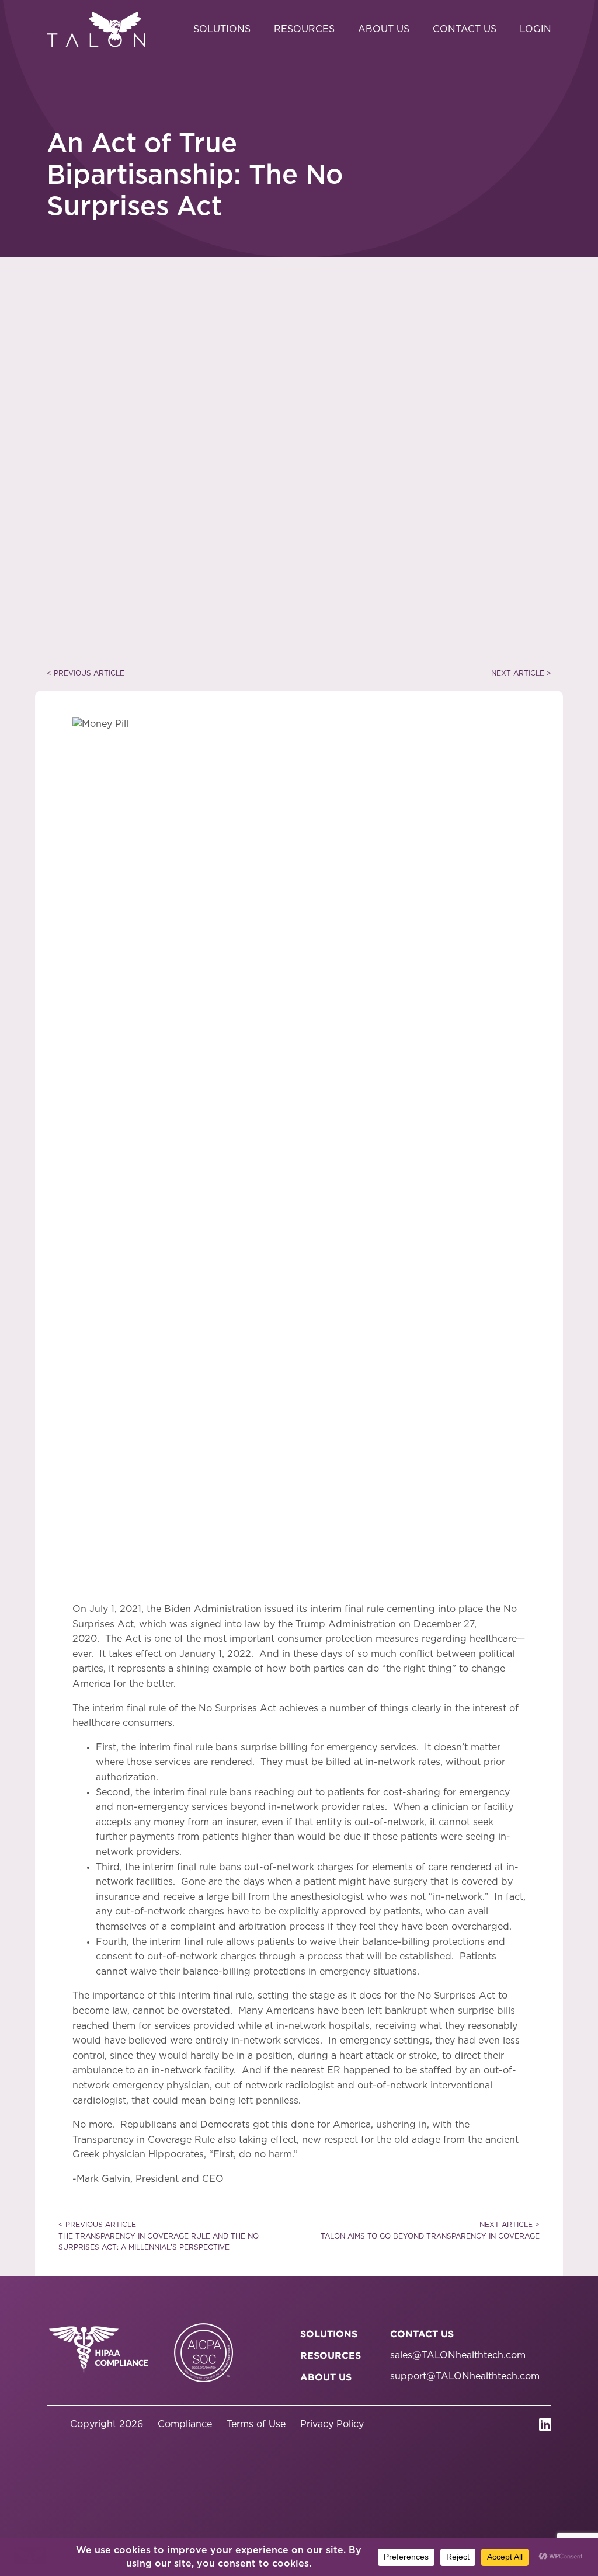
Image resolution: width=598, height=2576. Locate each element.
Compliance (185, 2424)
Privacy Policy (332, 2424)
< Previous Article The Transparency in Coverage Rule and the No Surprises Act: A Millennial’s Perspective (159, 2236)
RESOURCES (331, 2355)
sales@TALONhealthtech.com (458, 2355)
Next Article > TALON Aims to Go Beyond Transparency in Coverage (430, 2230)
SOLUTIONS (329, 2334)
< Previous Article (86, 673)
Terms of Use (256, 2424)
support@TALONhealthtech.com (465, 2376)
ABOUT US (326, 2377)
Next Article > (521, 673)
